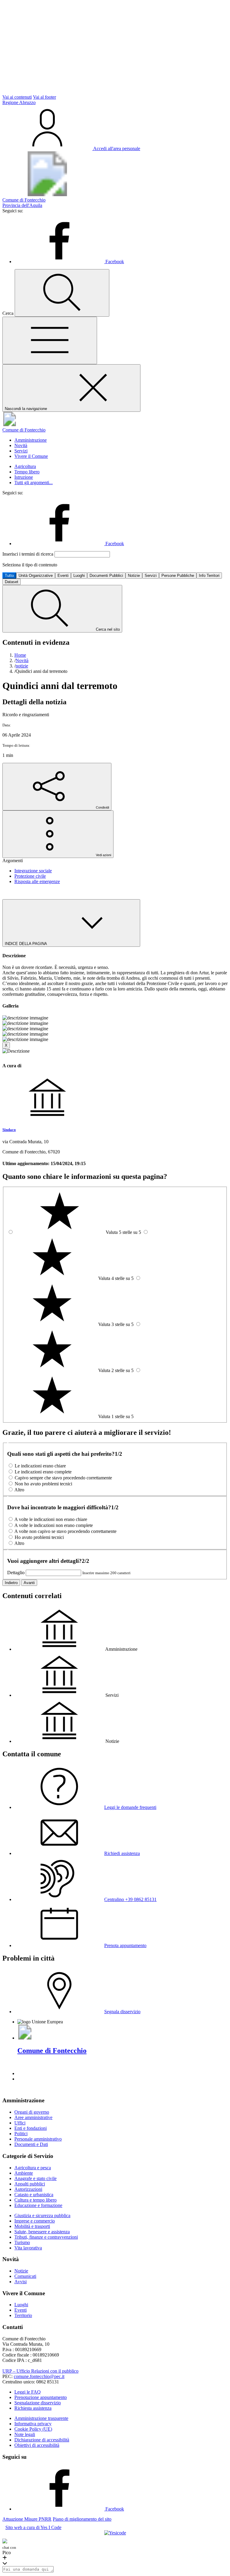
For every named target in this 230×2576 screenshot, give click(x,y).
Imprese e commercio (35, 2221)
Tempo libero (27, 472)
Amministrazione (31, 440)
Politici (21, 2134)
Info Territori (209, 576)
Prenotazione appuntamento (41, 2397)
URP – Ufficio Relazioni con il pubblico (40, 2371)
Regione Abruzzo (19, 102)
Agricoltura (25, 466)
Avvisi (21, 2282)
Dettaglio (16, 1573)
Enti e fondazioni (31, 2128)
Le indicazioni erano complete (43, 1472)
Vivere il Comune (31, 456)
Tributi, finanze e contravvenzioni (46, 2237)
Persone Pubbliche (178, 576)
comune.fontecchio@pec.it (39, 2376)
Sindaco (9, 1130)
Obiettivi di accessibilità (37, 2445)
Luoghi (79, 576)
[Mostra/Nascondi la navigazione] (50, 340)
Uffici (20, 2123)
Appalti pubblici (30, 2184)
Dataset (12, 582)
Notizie (134, 576)
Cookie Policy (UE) (33, 2429)
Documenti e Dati (31, 2144)
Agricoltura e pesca (33, 2168)
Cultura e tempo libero (35, 2200)
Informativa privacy (33, 2424)
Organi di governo (32, 2112)
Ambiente (24, 2173)
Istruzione (24, 477)
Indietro (11, 1583)
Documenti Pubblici (106, 576)
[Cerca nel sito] (62, 293)
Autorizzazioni (28, 2189)
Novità (21, 445)
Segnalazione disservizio (38, 2403)
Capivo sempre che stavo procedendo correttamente (63, 1478)
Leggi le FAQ (28, 2392)
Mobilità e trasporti (32, 2226)
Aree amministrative (33, 2117)
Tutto (9, 576)
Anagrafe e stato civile (35, 2178)
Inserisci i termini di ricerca (28, 554)
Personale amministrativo (38, 2139)
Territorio (23, 2315)
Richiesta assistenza (33, 2408)
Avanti (29, 1583)
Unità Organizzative (36, 576)
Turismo (22, 2242)
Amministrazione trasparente (41, 2418)
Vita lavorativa (28, 2248)
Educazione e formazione (38, 2205)
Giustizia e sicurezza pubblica (42, 2215)
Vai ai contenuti (17, 97)
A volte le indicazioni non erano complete (54, 1525)
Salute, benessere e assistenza (42, 2232)
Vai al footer (44, 97)
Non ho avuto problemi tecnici (43, 1484)
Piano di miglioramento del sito (82, 2519)
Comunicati (25, 2276)
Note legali (25, 2434)
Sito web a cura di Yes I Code (33, 2527)
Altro (19, 1490)
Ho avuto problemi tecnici (39, 1537)
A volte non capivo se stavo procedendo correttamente (65, 1531)
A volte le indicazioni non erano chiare (51, 1519)
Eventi (63, 576)
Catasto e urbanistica (34, 2195)
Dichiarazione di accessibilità (42, 2440)
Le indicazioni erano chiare (40, 1466)
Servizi (21, 451)
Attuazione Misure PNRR (27, 2519)
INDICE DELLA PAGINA (26, 944)
